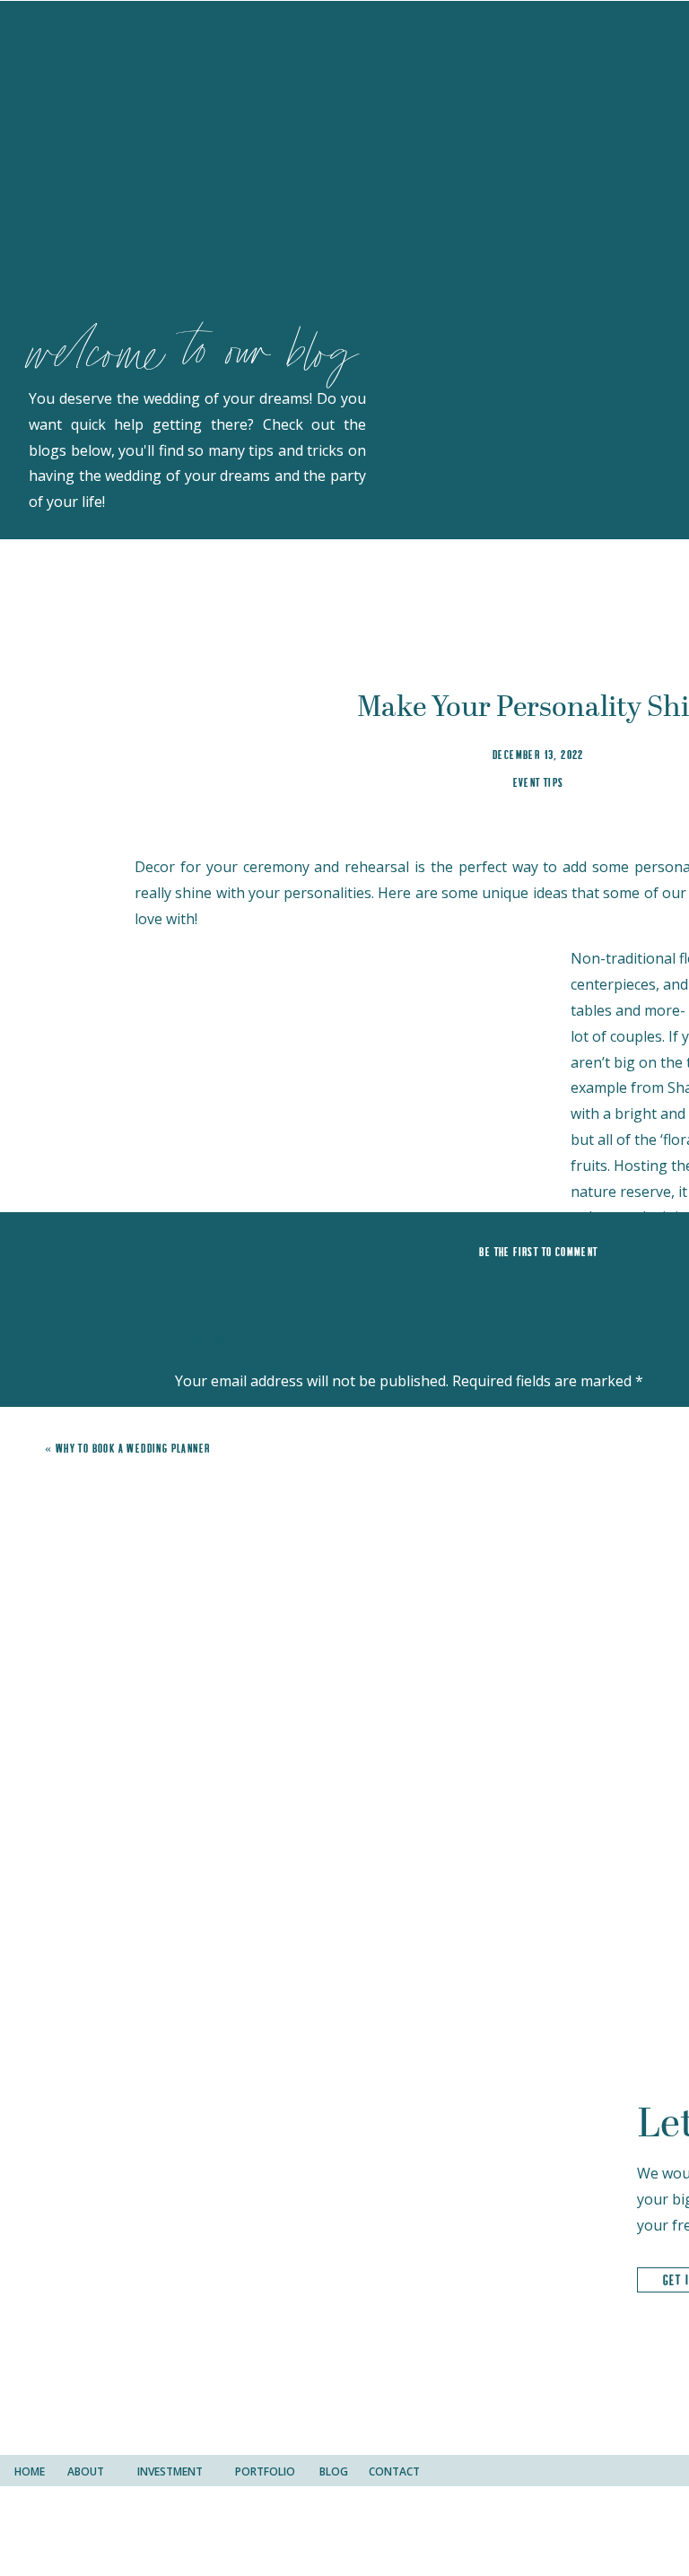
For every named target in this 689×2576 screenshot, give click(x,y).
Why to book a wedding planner (133, 1448)
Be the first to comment (538, 1252)
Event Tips (539, 782)
